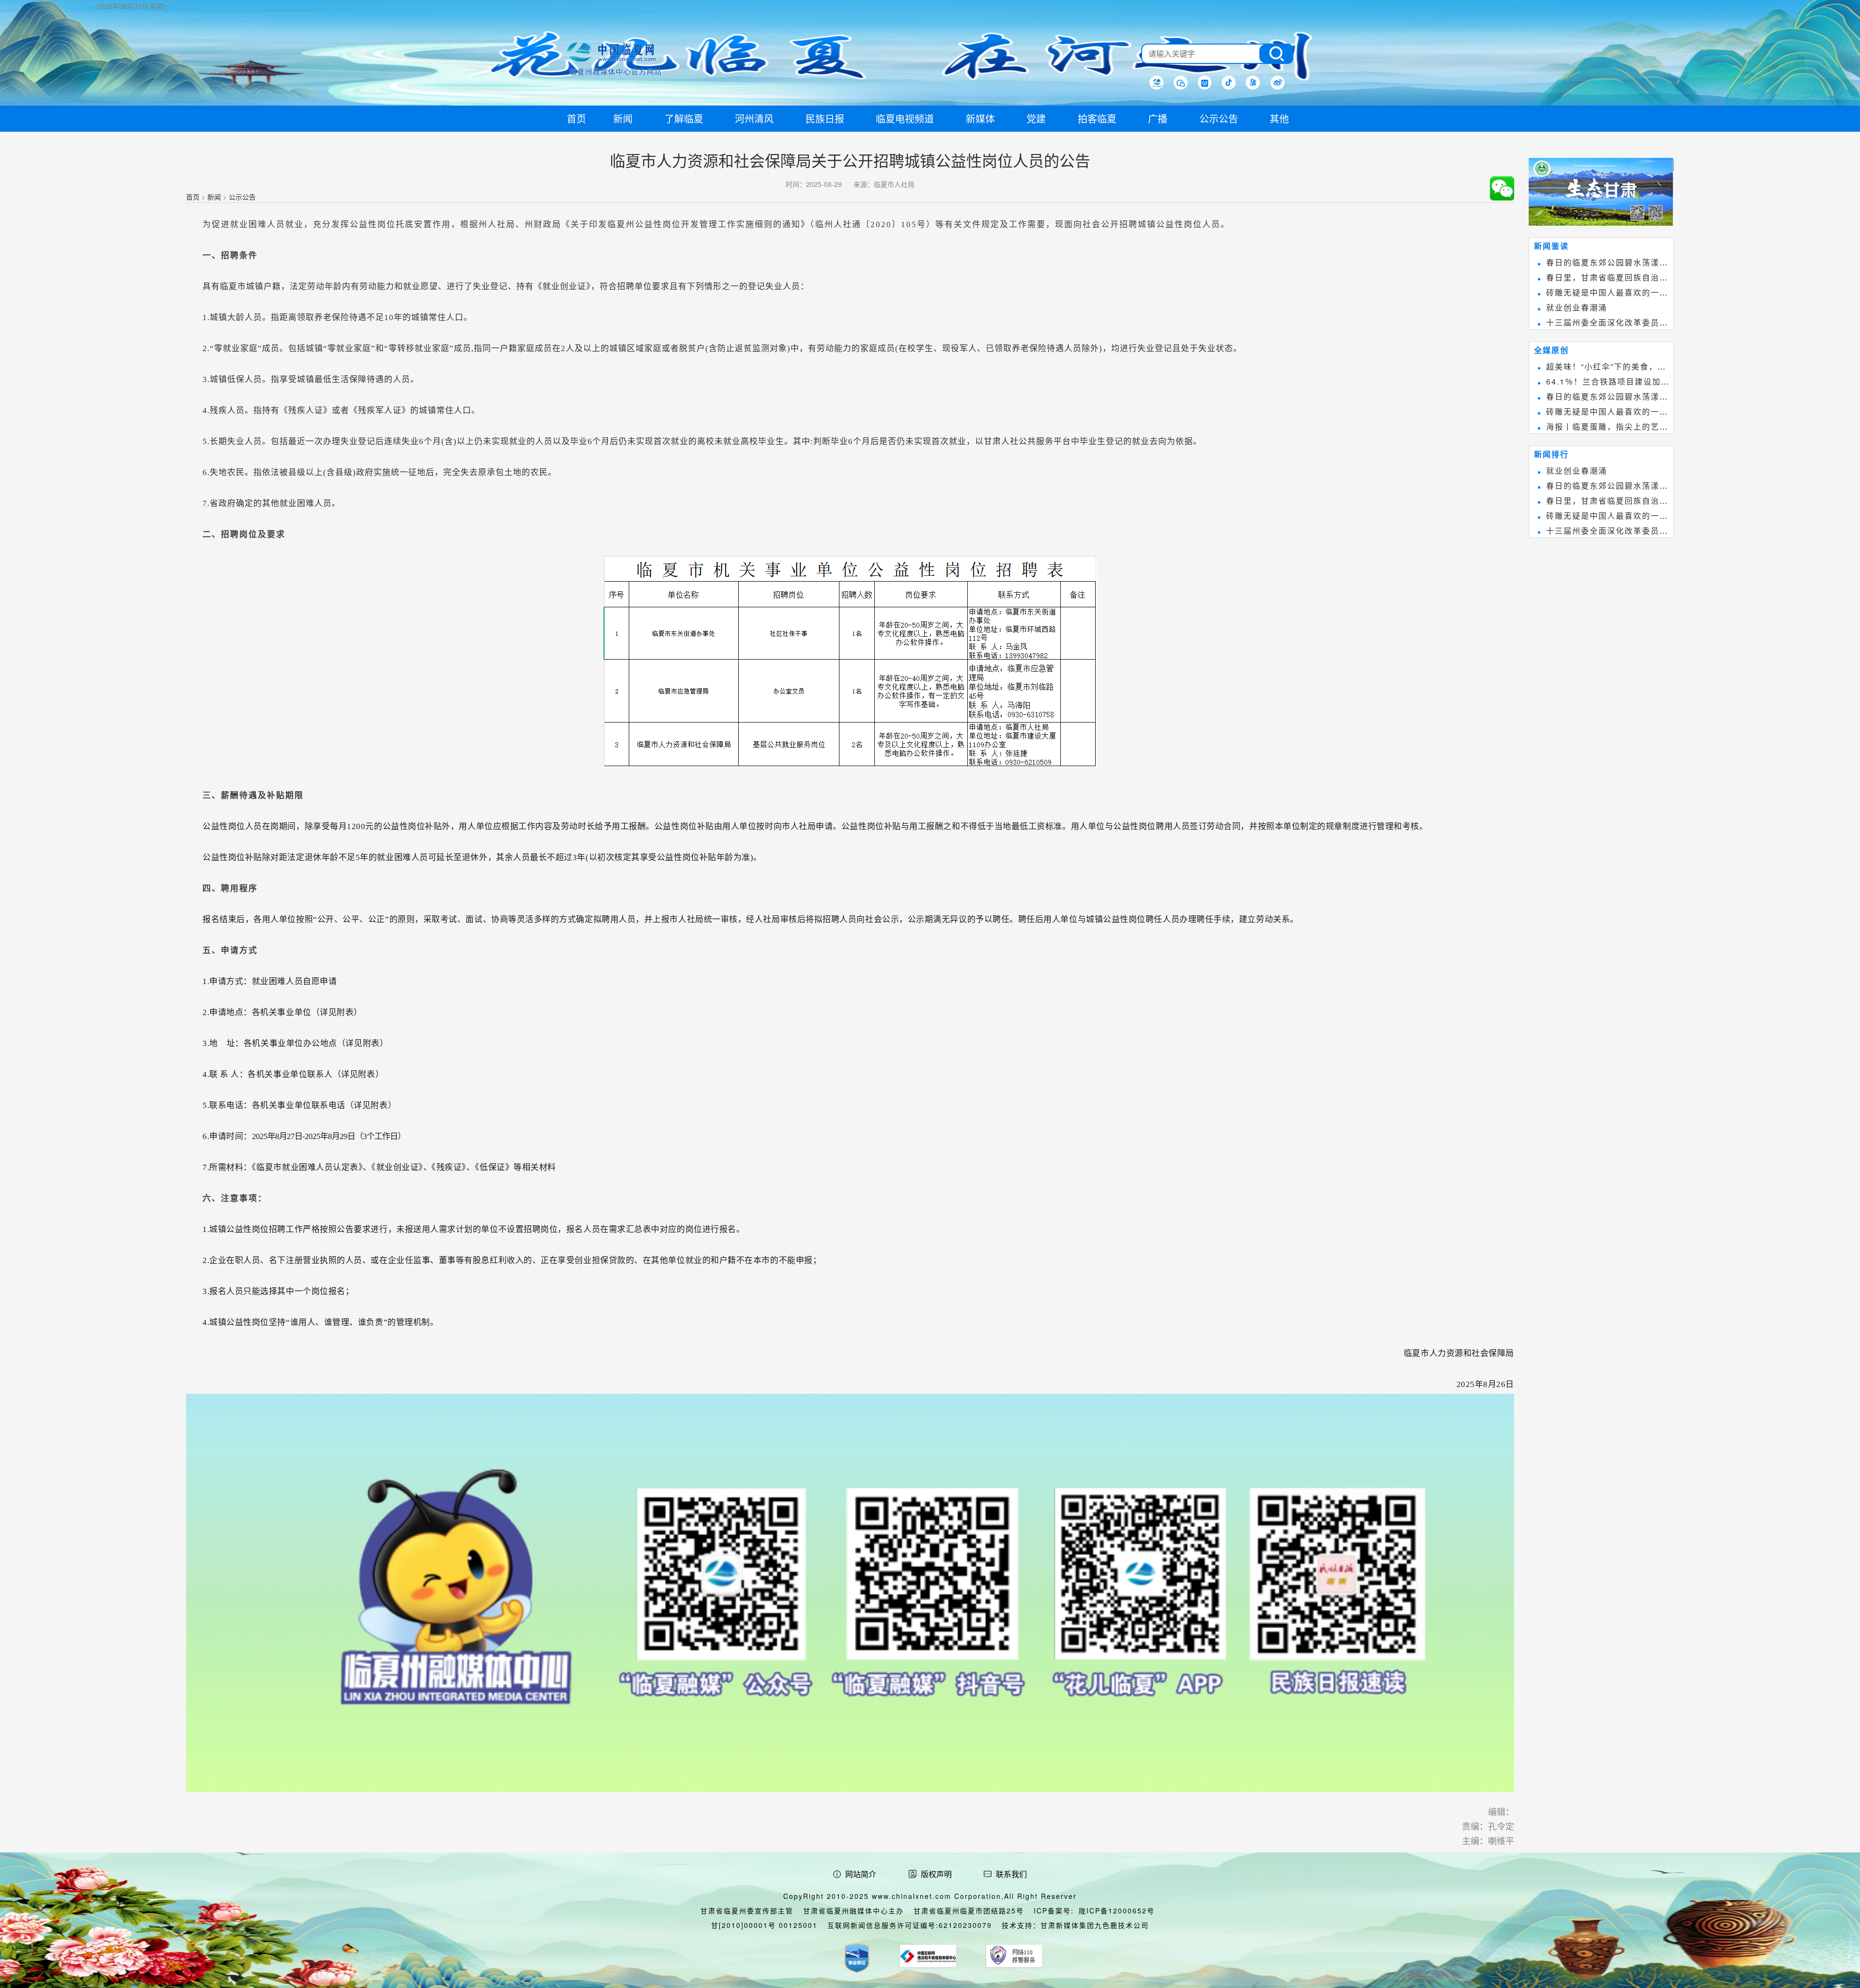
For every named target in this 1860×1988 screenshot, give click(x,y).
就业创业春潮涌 (1577, 307)
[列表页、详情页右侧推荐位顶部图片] (1601, 194)
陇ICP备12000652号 (1117, 1911)
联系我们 (1011, 1874)
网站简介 (861, 1874)
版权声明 (936, 1874)
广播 (1158, 118)
